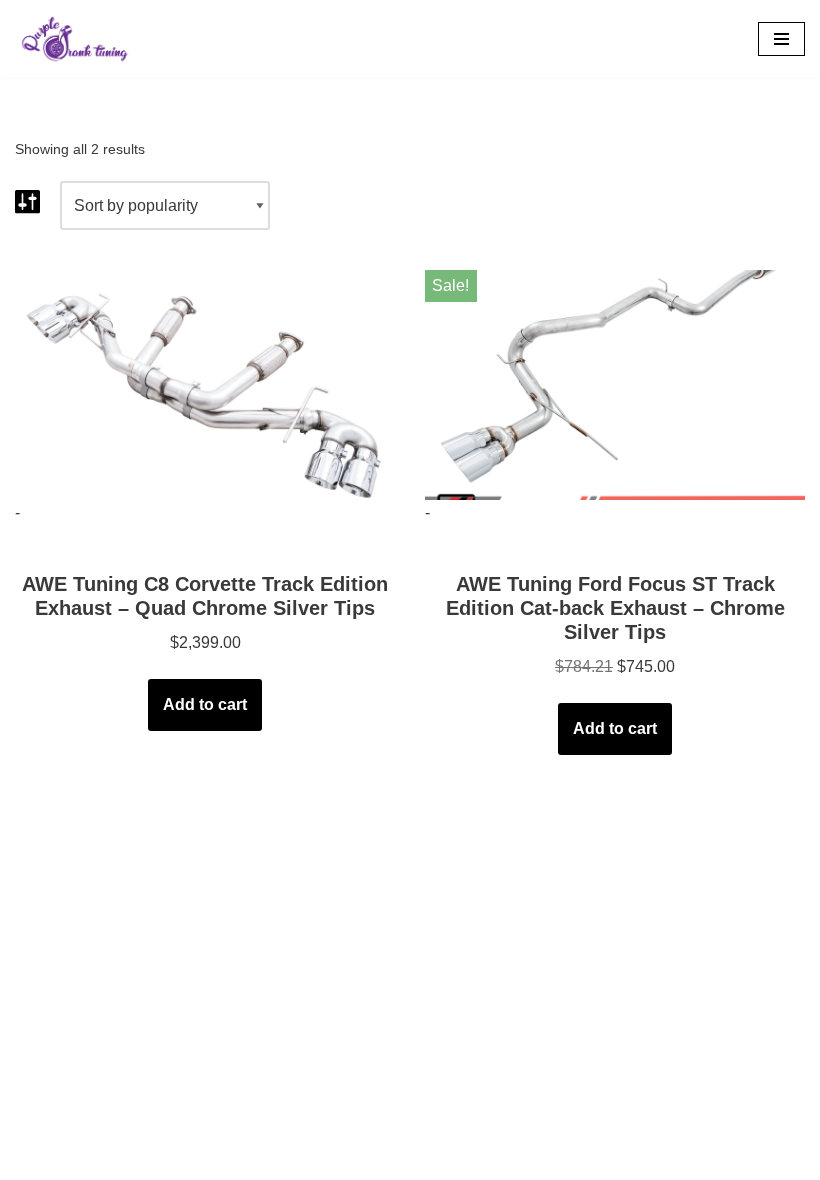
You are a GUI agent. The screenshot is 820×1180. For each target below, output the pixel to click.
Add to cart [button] (205, 704)
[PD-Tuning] (75, 39)
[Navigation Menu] (781, 39)
